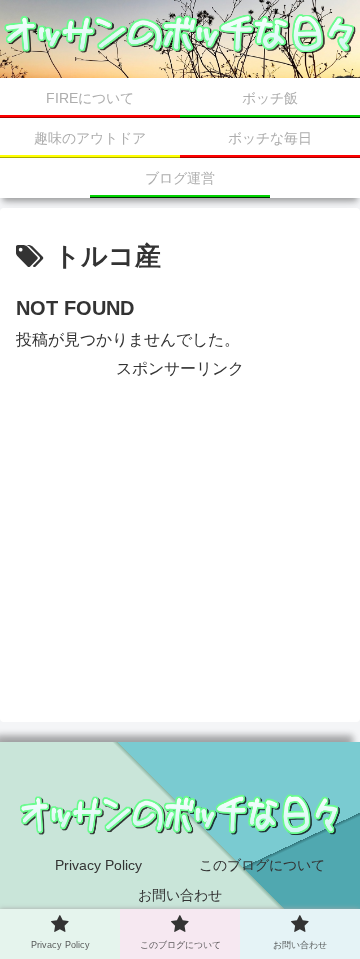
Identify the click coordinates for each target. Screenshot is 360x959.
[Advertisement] (180, 509)
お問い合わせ (180, 895)
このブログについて (262, 865)
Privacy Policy (98, 865)
